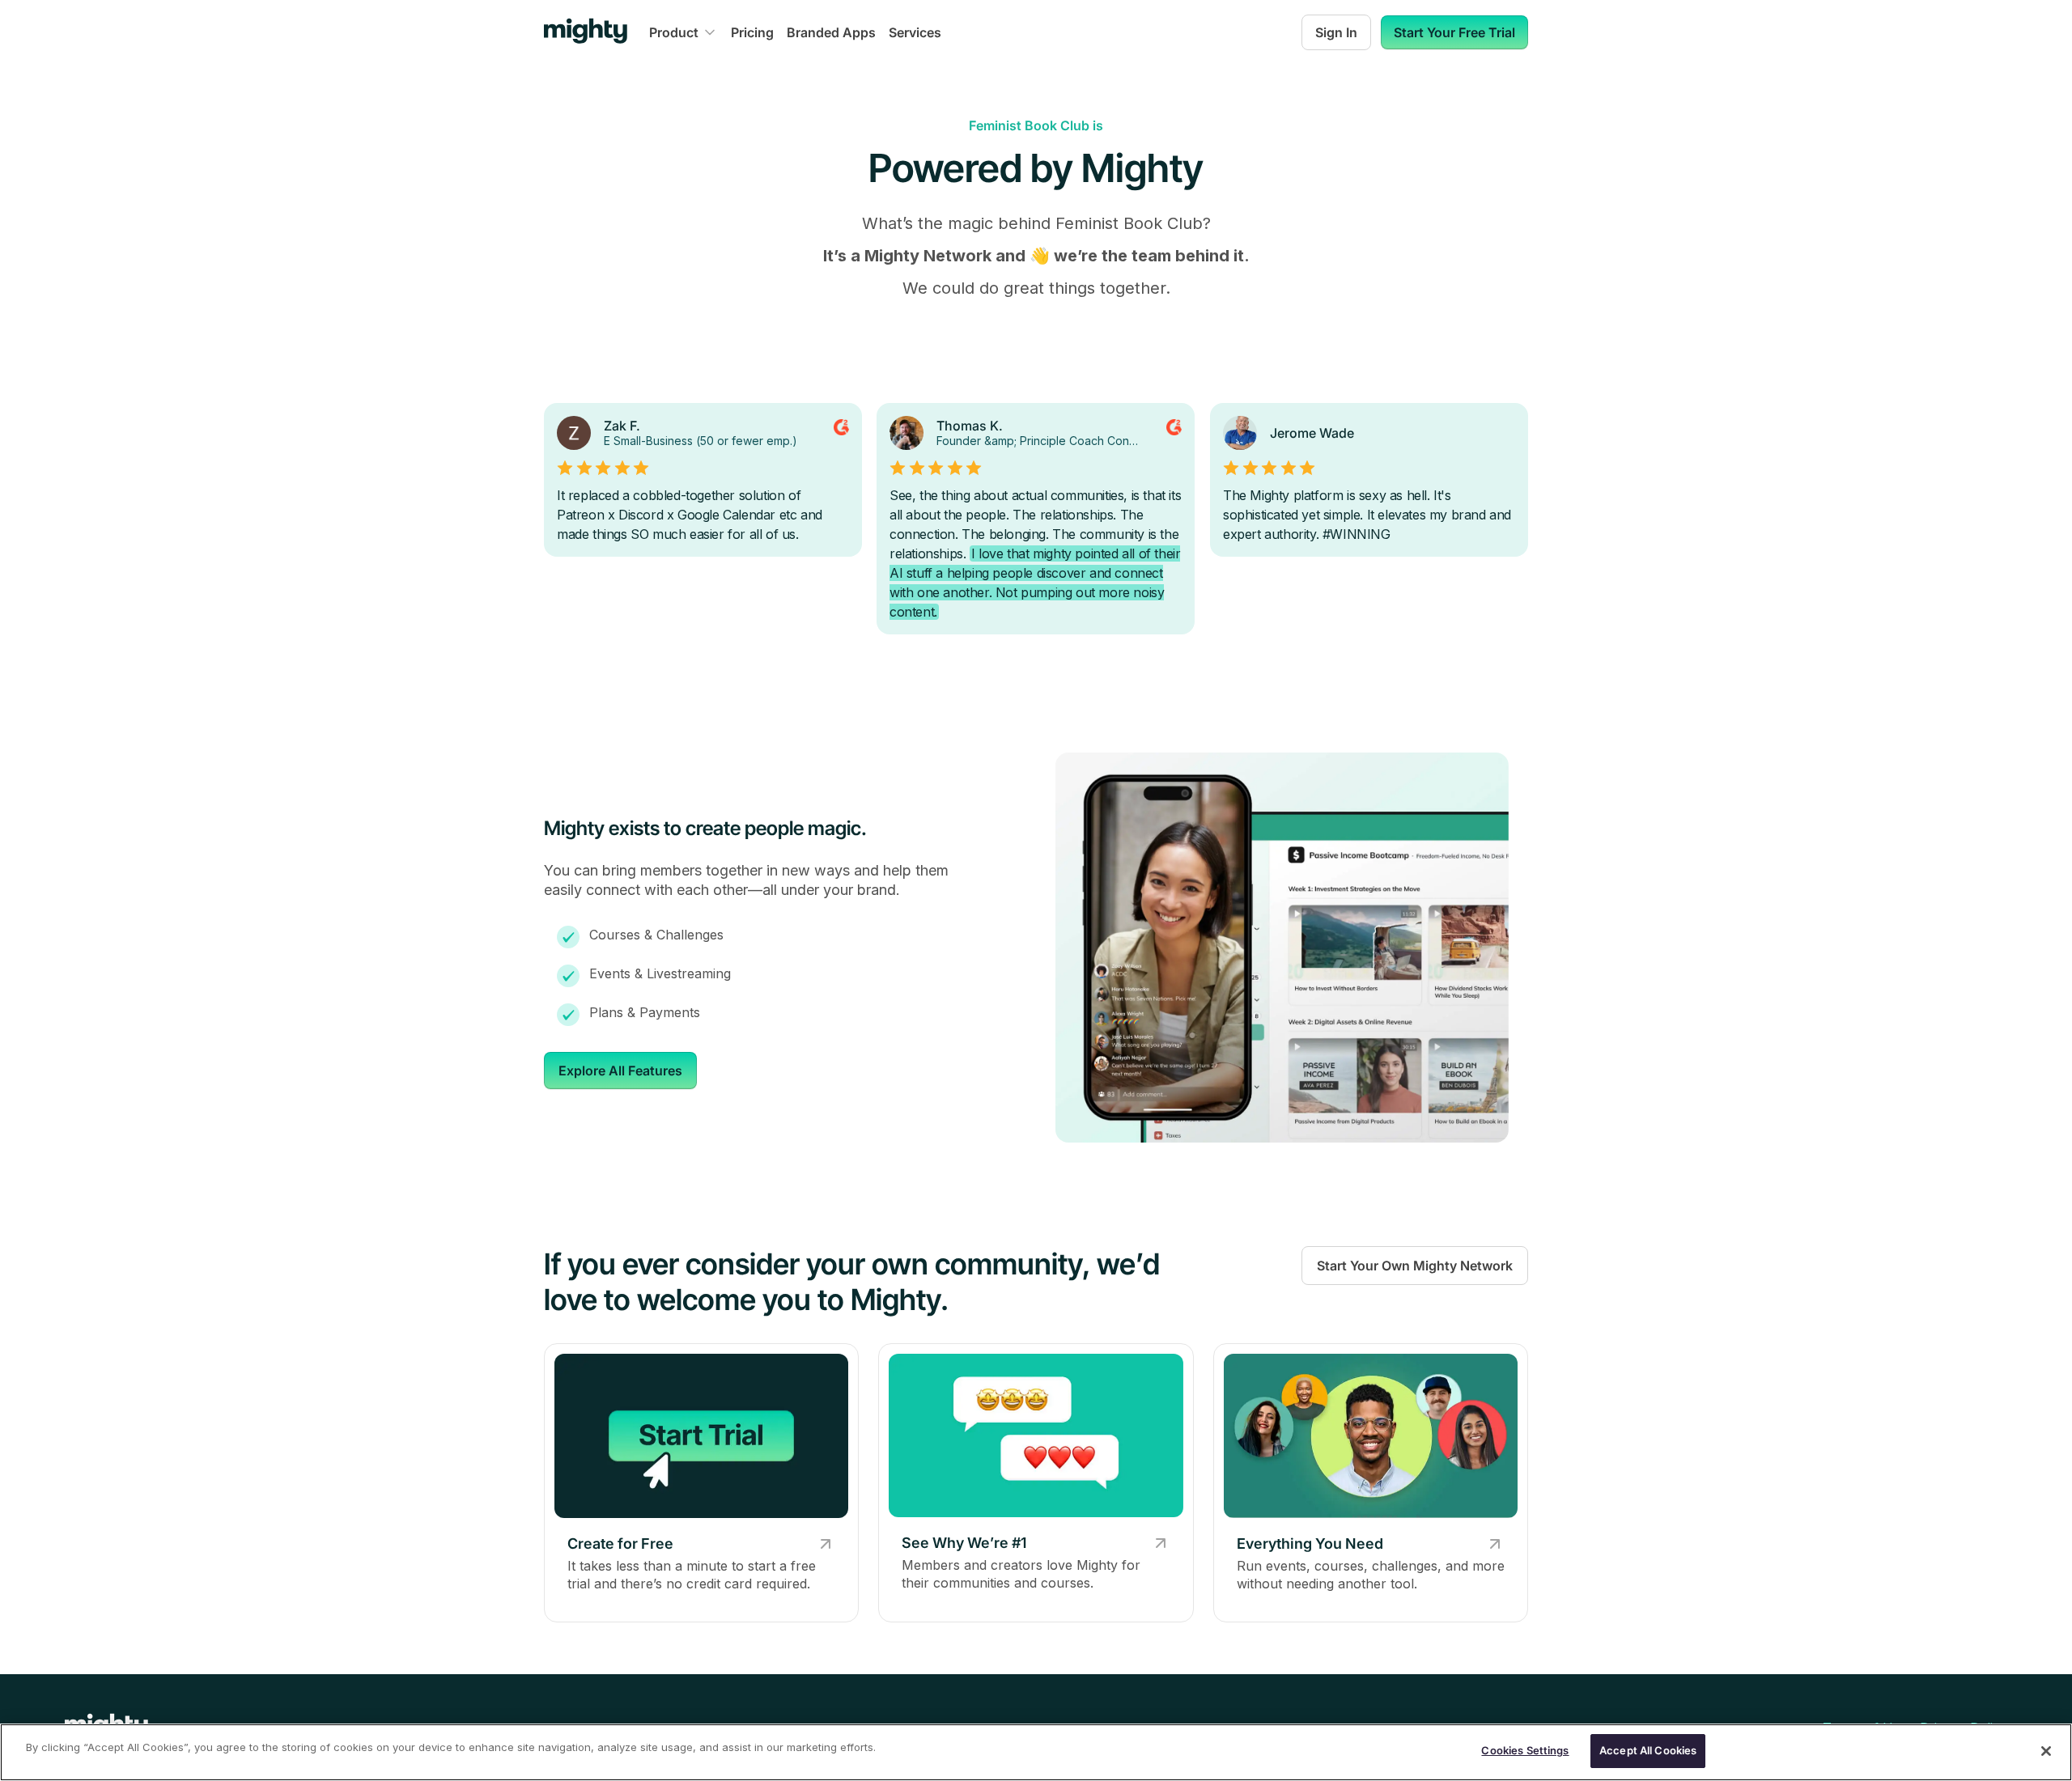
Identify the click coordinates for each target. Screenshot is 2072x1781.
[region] (1036, 1752)
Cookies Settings (1525, 1750)
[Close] (2046, 1751)
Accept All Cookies (1648, 1750)
